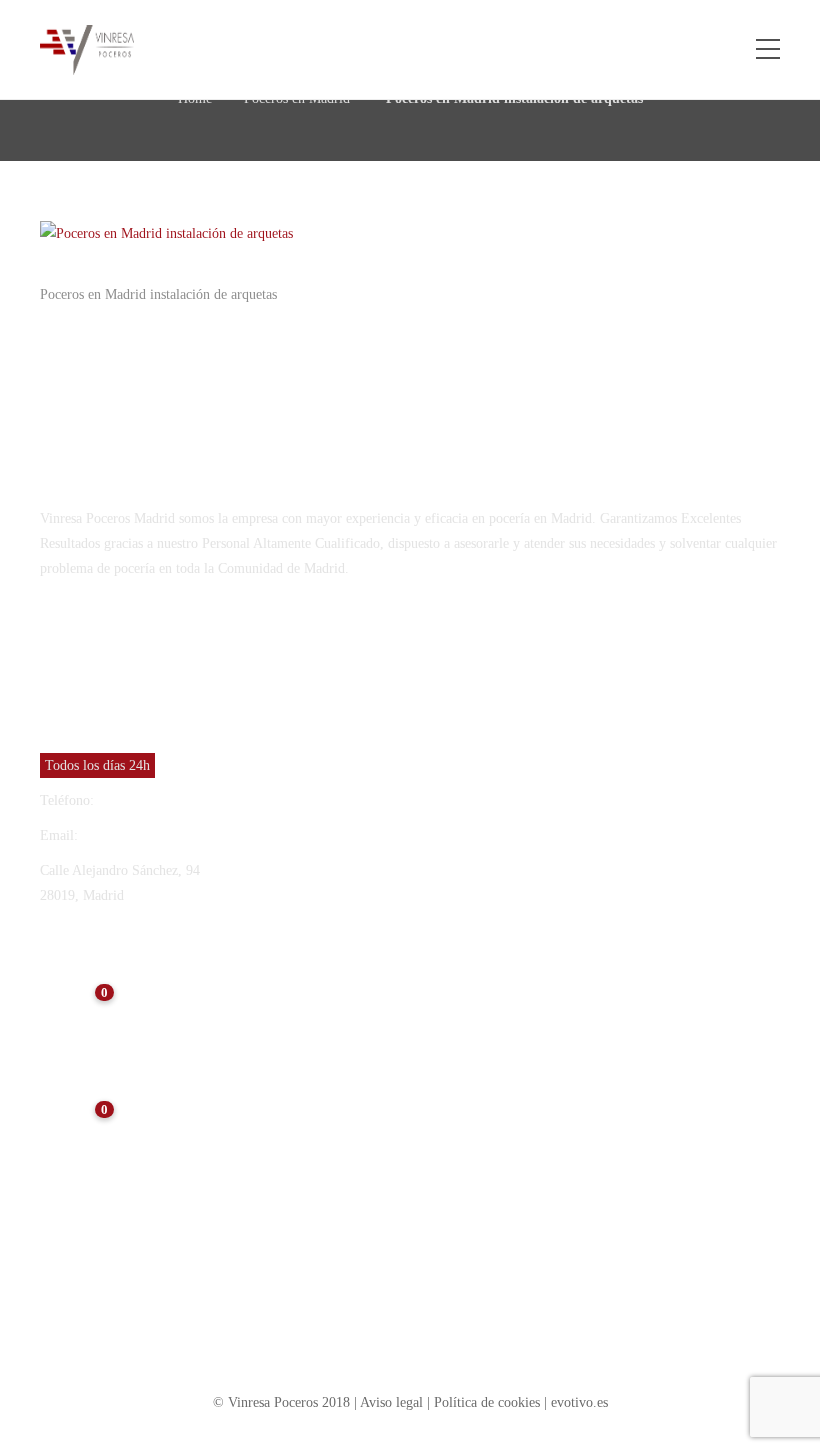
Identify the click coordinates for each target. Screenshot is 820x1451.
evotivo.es (579, 1402)
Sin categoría (88, 1227)
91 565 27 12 (135, 800)
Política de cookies (487, 1402)
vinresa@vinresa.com (142, 835)
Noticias (164, 993)
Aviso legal (393, 1402)
